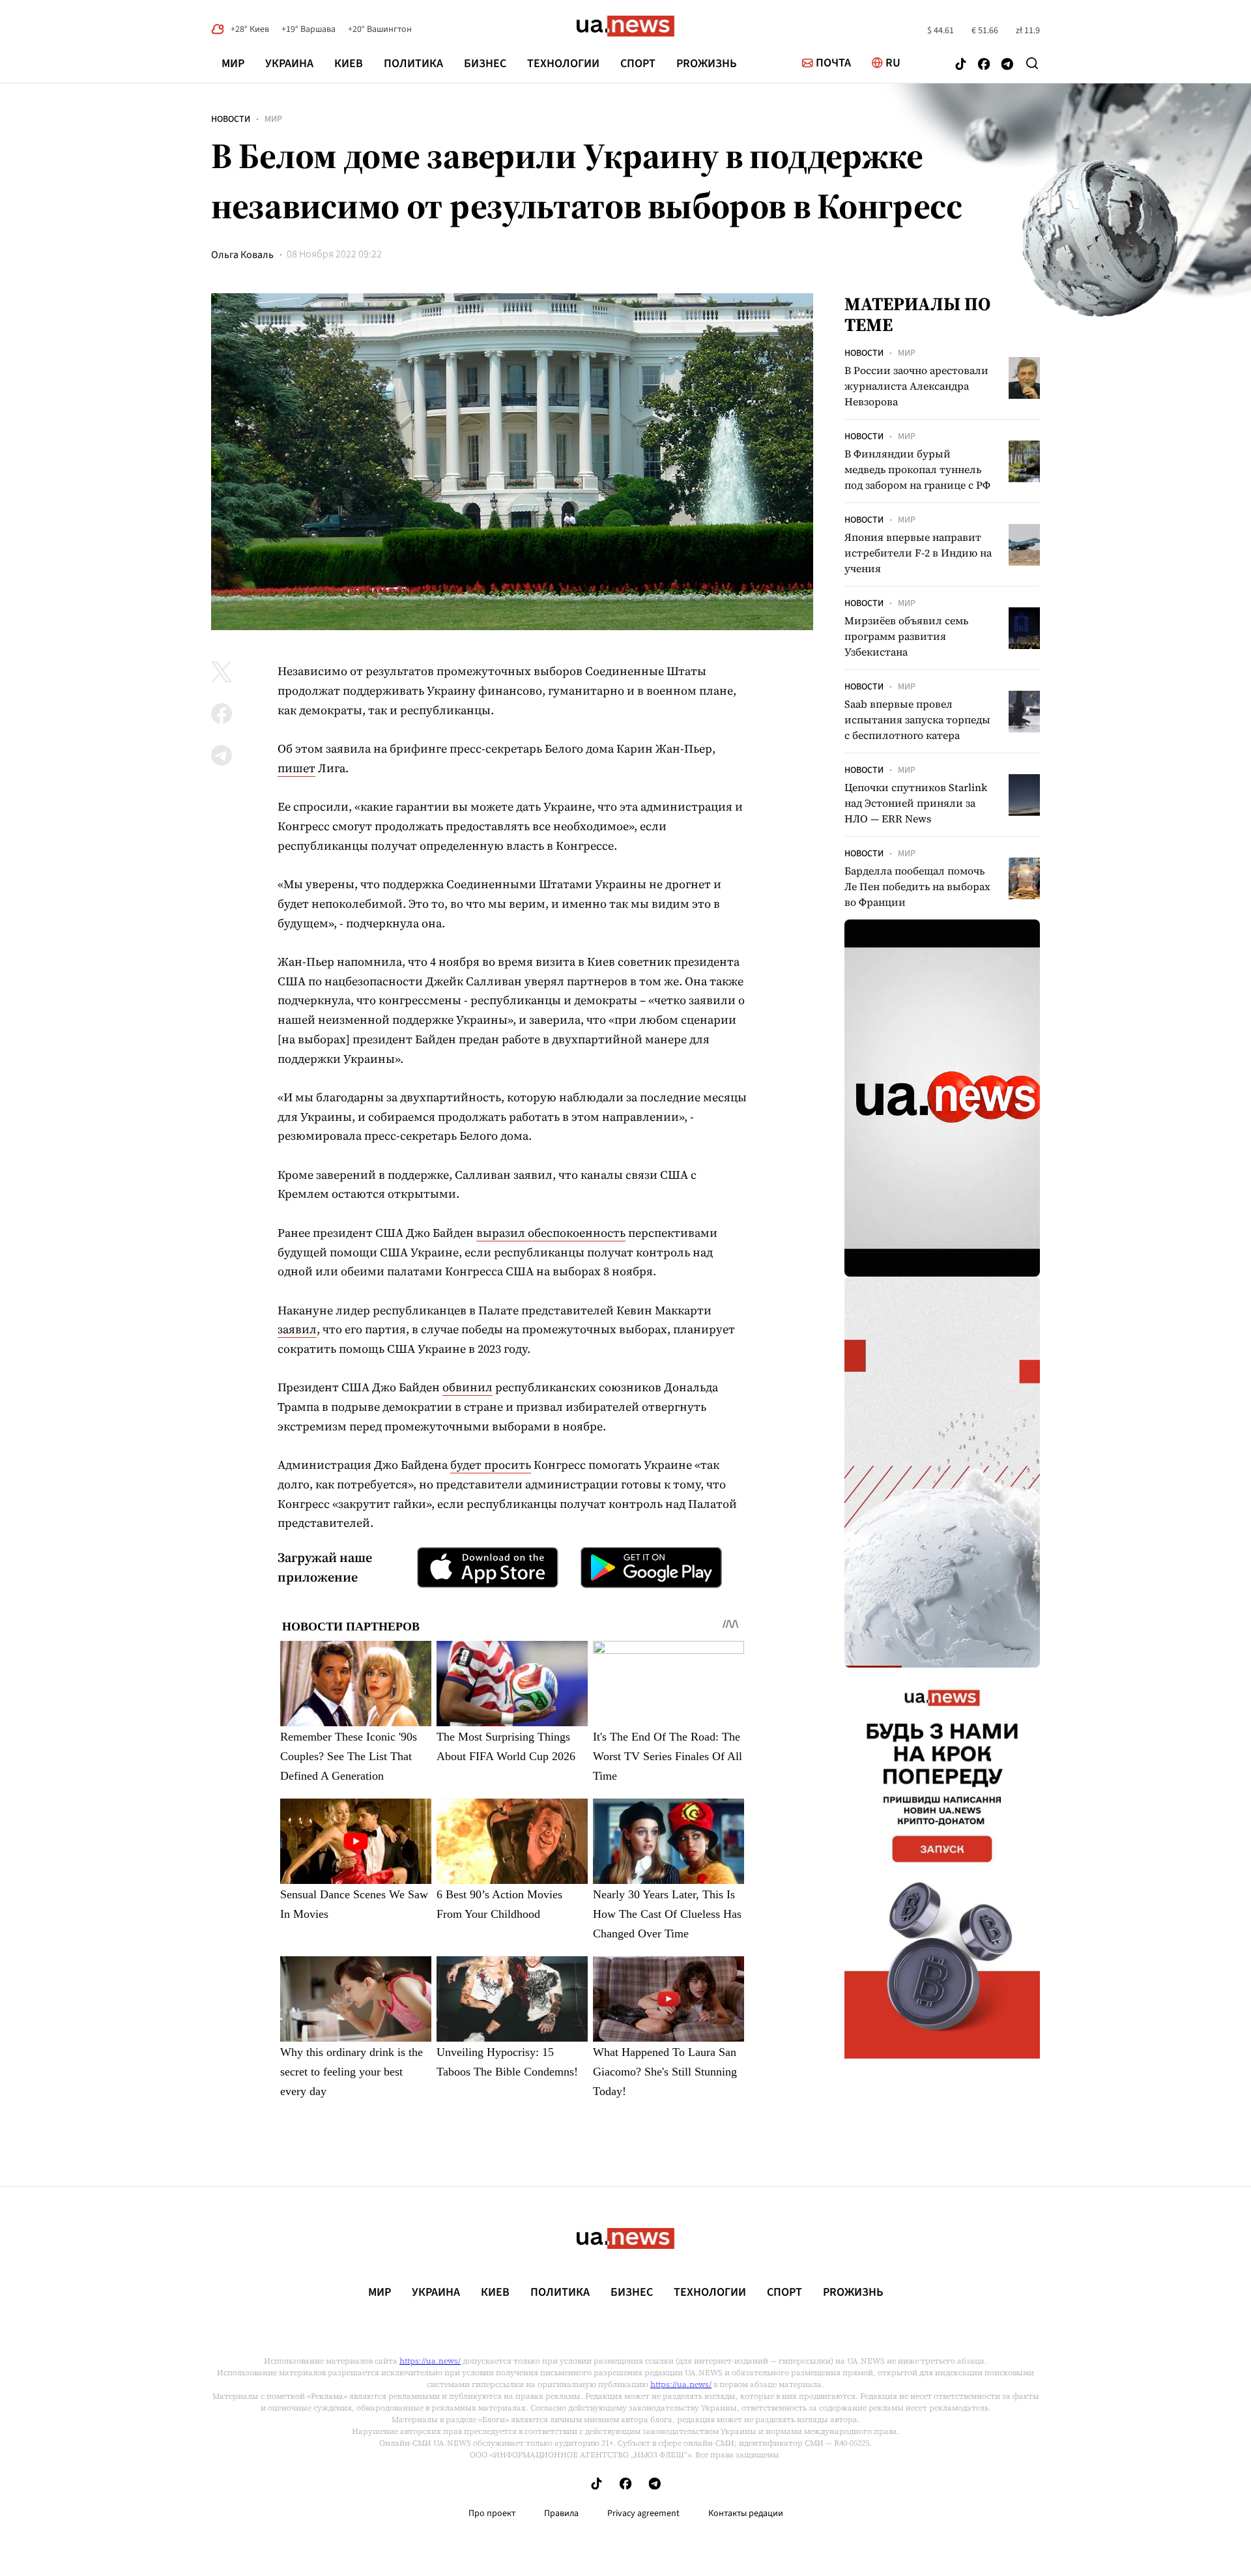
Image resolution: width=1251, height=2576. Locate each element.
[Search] (1032, 63)
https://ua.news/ (430, 2361)
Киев (349, 64)
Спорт (638, 64)
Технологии (563, 64)
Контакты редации (746, 2513)
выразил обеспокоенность (551, 1233)
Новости (231, 119)
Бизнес (485, 64)
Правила (561, 2513)
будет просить (491, 1465)
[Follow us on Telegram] (1007, 65)
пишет (296, 768)
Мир (233, 64)
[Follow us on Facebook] (984, 65)
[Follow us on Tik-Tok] (961, 65)
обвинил (467, 1387)
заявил (297, 1329)
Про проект (492, 2513)
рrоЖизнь (707, 64)
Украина (289, 64)
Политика (413, 64)
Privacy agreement (643, 2513)
